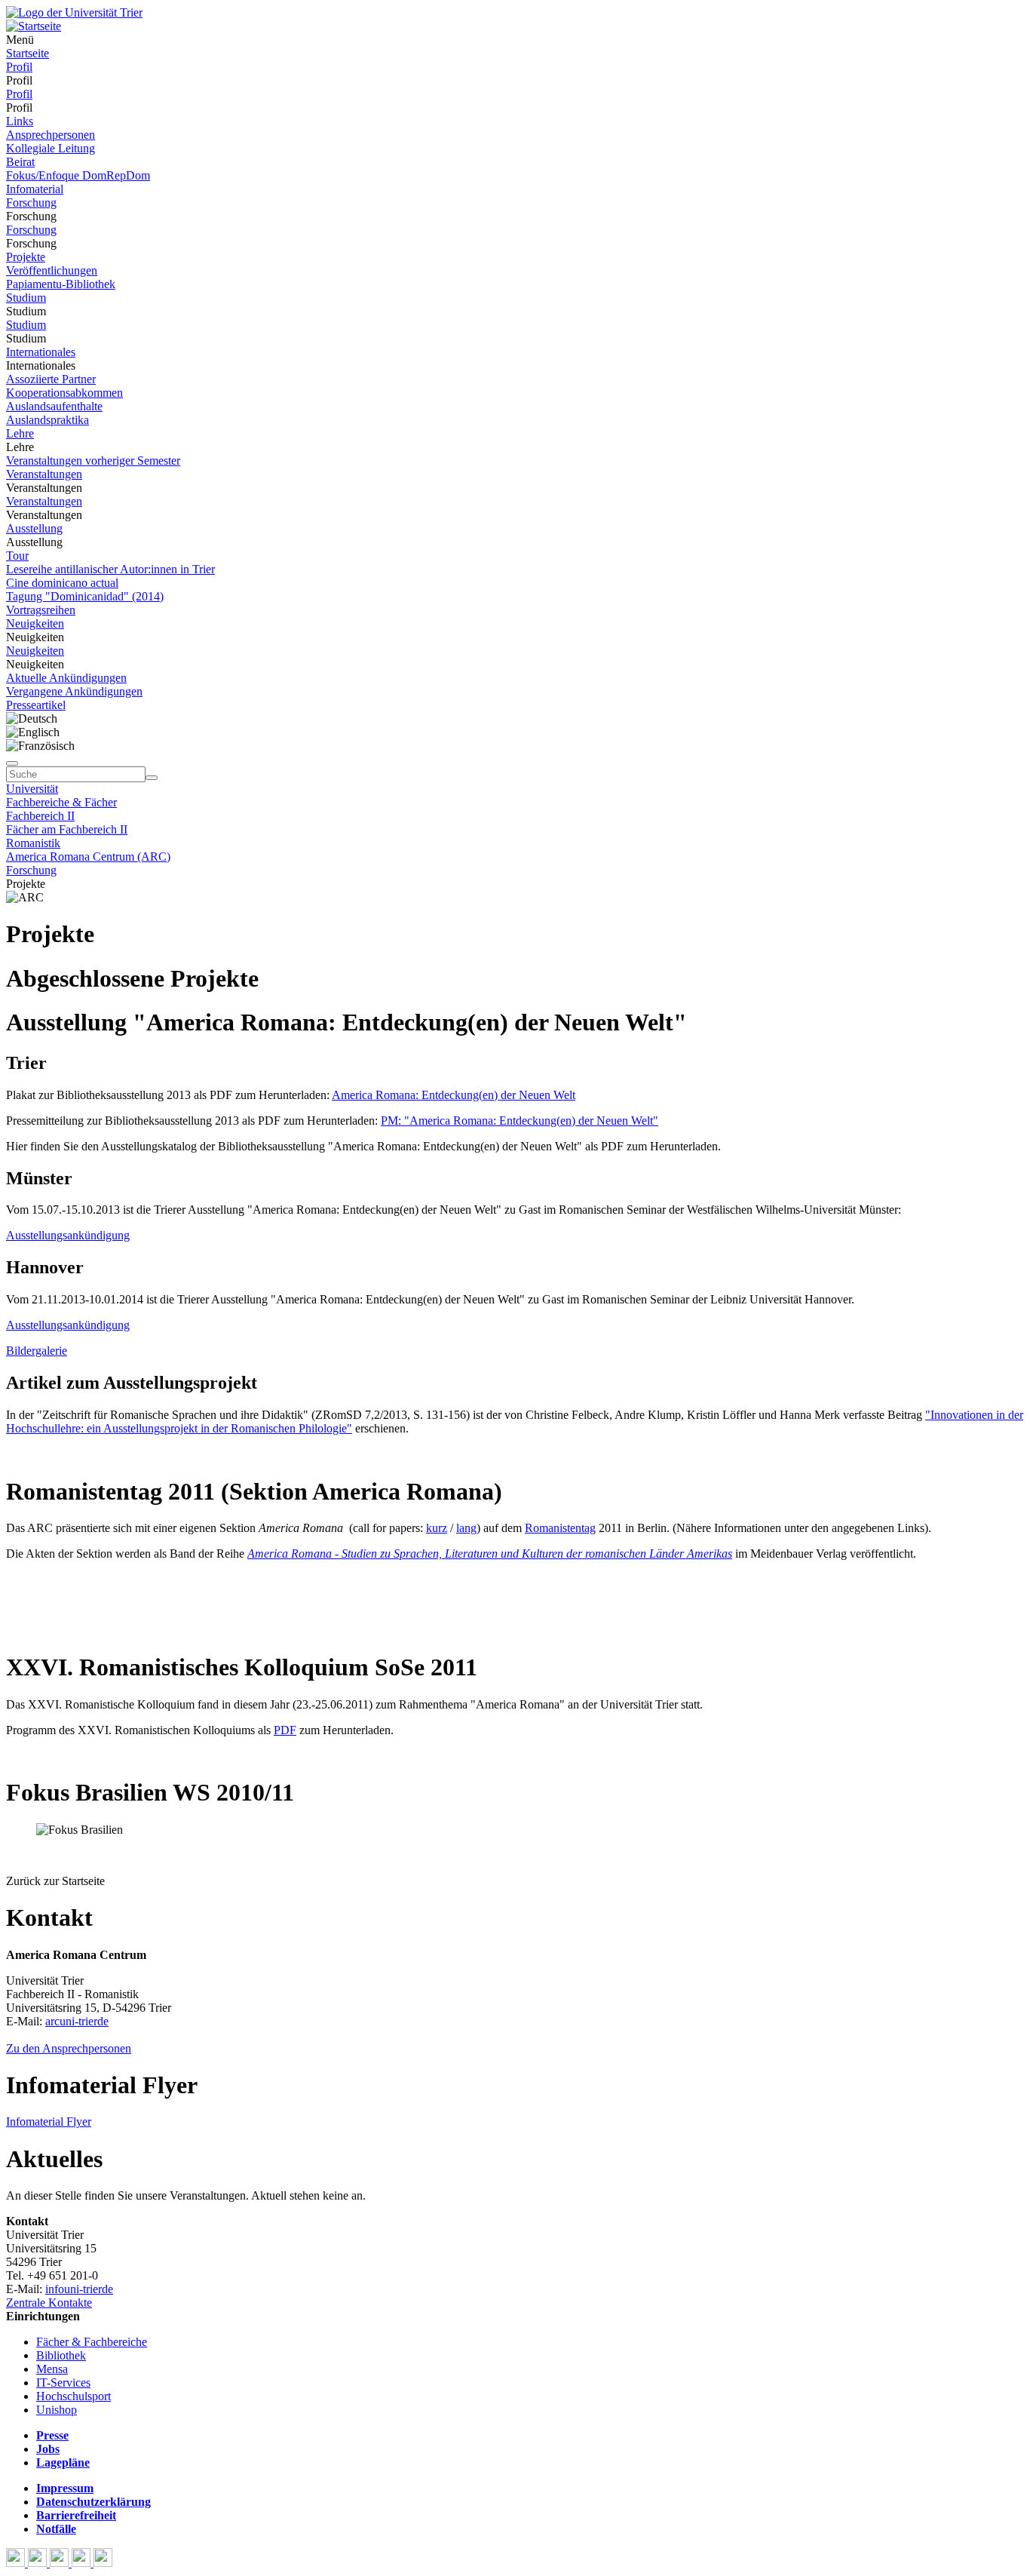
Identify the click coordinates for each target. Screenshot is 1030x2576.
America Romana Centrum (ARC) (88, 857)
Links (20, 121)
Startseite (28, 53)
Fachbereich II (40, 816)
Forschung (31, 203)
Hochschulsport (74, 2396)
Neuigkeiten (35, 623)
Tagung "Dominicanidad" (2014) (85, 596)
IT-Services (63, 2383)
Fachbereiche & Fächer (61, 802)
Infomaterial (35, 189)
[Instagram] (83, 2563)
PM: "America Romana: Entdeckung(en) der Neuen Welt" (520, 1121)
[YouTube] (61, 2563)
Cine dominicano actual (62, 583)
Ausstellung (34, 528)
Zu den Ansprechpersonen (69, 2048)
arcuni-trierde (77, 2021)
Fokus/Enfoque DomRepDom (78, 175)
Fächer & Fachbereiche (92, 2342)
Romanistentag (560, 1528)
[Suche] (12, 763)
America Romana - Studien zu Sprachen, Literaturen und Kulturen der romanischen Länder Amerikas (490, 1554)
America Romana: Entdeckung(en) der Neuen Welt (454, 1095)
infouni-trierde (79, 2289)
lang (466, 1528)
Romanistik (33, 843)
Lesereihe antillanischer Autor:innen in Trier (110, 569)
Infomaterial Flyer (49, 2122)
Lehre (20, 433)
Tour (17, 556)
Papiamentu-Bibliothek (61, 284)
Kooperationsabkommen (64, 393)
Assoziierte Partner (51, 379)
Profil (19, 67)
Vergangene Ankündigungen (74, 691)
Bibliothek (61, 2355)
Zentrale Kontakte (49, 2303)
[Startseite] (74, 12)
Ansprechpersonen (51, 135)
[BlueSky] (39, 2563)
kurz (437, 1528)
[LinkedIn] (103, 2563)
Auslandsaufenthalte (54, 406)
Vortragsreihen (41, 610)
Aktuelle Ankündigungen (66, 678)
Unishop (57, 2410)
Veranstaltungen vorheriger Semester (93, 461)
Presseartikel (36, 705)
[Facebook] (17, 2563)
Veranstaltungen (44, 474)
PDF (285, 1730)
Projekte (26, 257)
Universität (32, 789)
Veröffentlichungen (52, 270)
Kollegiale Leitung (51, 148)
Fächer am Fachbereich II (67, 829)
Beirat (20, 162)
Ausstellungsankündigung (68, 1235)
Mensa (52, 2369)
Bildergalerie (37, 1351)
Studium (26, 298)
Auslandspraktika (48, 420)
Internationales (41, 352)
